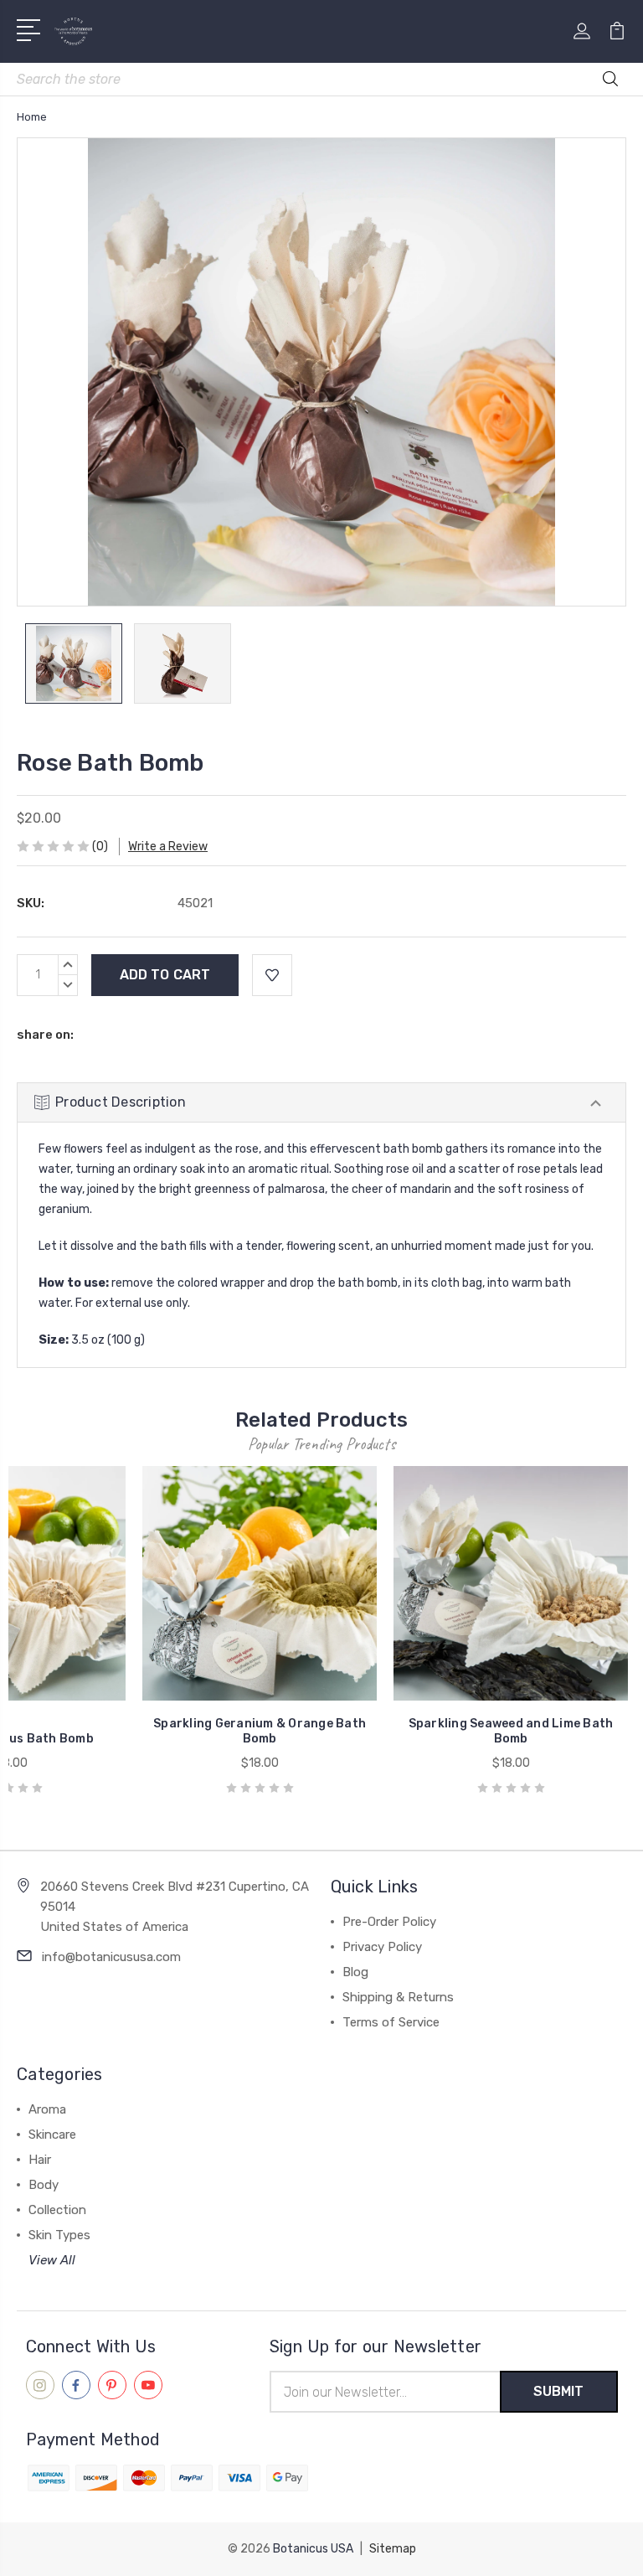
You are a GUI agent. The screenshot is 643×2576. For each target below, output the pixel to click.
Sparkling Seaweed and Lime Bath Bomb (511, 1731)
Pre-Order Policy (389, 1922)
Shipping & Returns (398, 1997)
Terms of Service (391, 2022)
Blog (355, 1972)
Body (44, 2185)
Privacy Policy (382, 1947)
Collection (57, 2210)
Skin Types (59, 2235)
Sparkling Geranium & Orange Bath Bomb (260, 1731)
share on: (45, 1035)
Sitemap (393, 2549)
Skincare (52, 2135)
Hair (40, 2160)
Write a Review (168, 847)
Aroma (47, 2109)
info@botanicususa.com (111, 1957)
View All (52, 2260)
